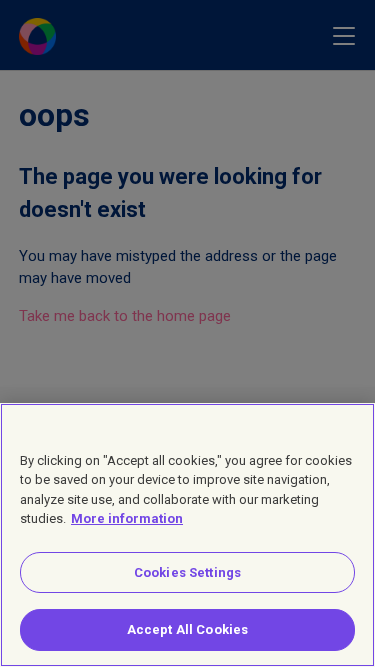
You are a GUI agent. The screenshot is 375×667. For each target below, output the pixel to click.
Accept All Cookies (187, 629)
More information (127, 518)
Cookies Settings (187, 572)
